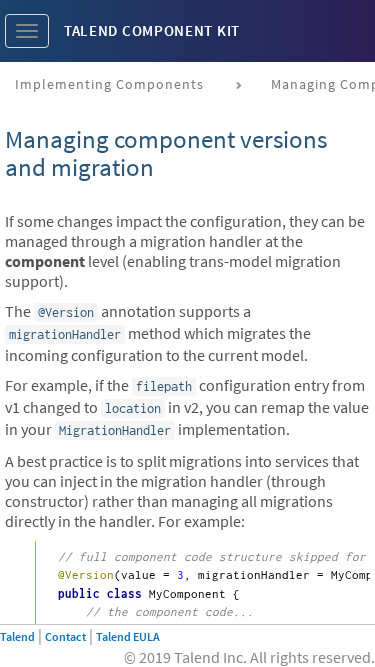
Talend (17, 636)
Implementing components (109, 84)
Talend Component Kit (152, 30)
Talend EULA (128, 636)
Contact (65, 636)
